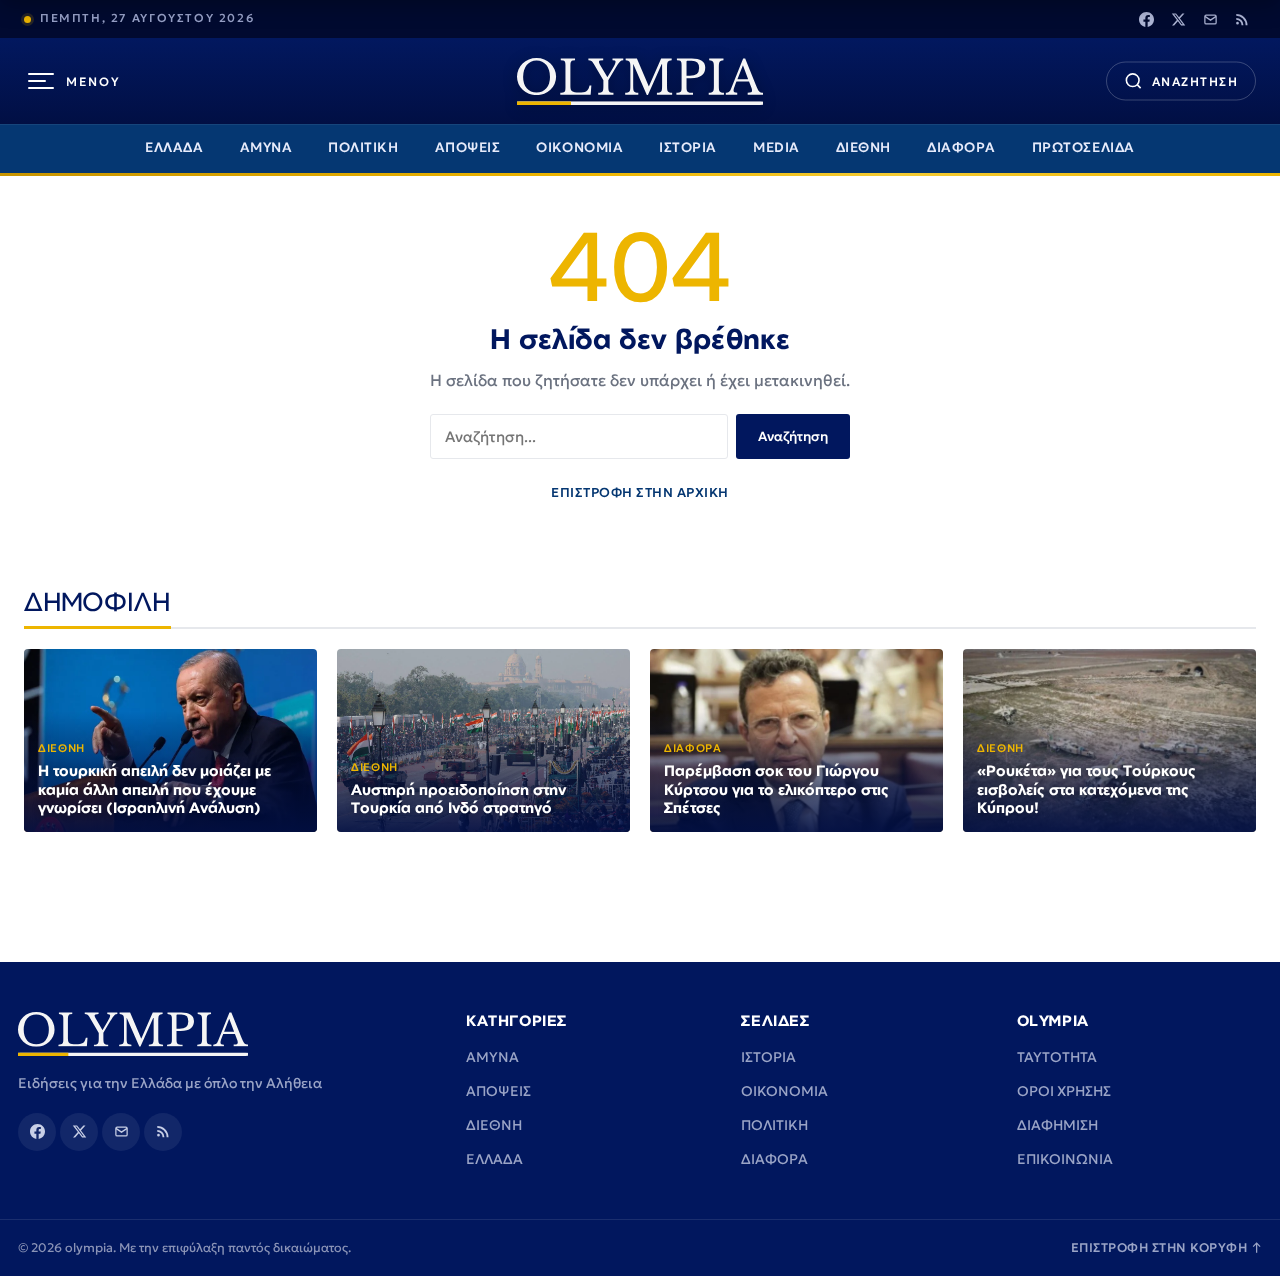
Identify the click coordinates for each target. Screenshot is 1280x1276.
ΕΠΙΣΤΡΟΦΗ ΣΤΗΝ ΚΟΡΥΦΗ (1167, 1247)
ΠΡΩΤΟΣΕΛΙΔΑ (1083, 147)
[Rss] (1242, 19)
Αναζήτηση (793, 436)
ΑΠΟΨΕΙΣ (468, 147)
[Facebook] (1146, 19)
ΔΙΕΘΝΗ (863, 147)
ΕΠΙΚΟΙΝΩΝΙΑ (1065, 1159)
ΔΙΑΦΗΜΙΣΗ (1057, 1125)
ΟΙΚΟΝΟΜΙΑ (579, 147)
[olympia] (640, 81)
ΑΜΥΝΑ (266, 147)
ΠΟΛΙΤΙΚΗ (363, 147)
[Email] (1210, 19)
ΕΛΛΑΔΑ (174, 147)
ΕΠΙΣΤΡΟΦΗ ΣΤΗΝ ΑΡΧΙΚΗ (640, 492)
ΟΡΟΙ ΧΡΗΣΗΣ (1064, 1091)
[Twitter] (1178, 19)
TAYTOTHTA (1057, 1057)
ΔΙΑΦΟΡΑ (961, 147)
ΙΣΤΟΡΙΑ (688, 147)
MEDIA (776, 147)
